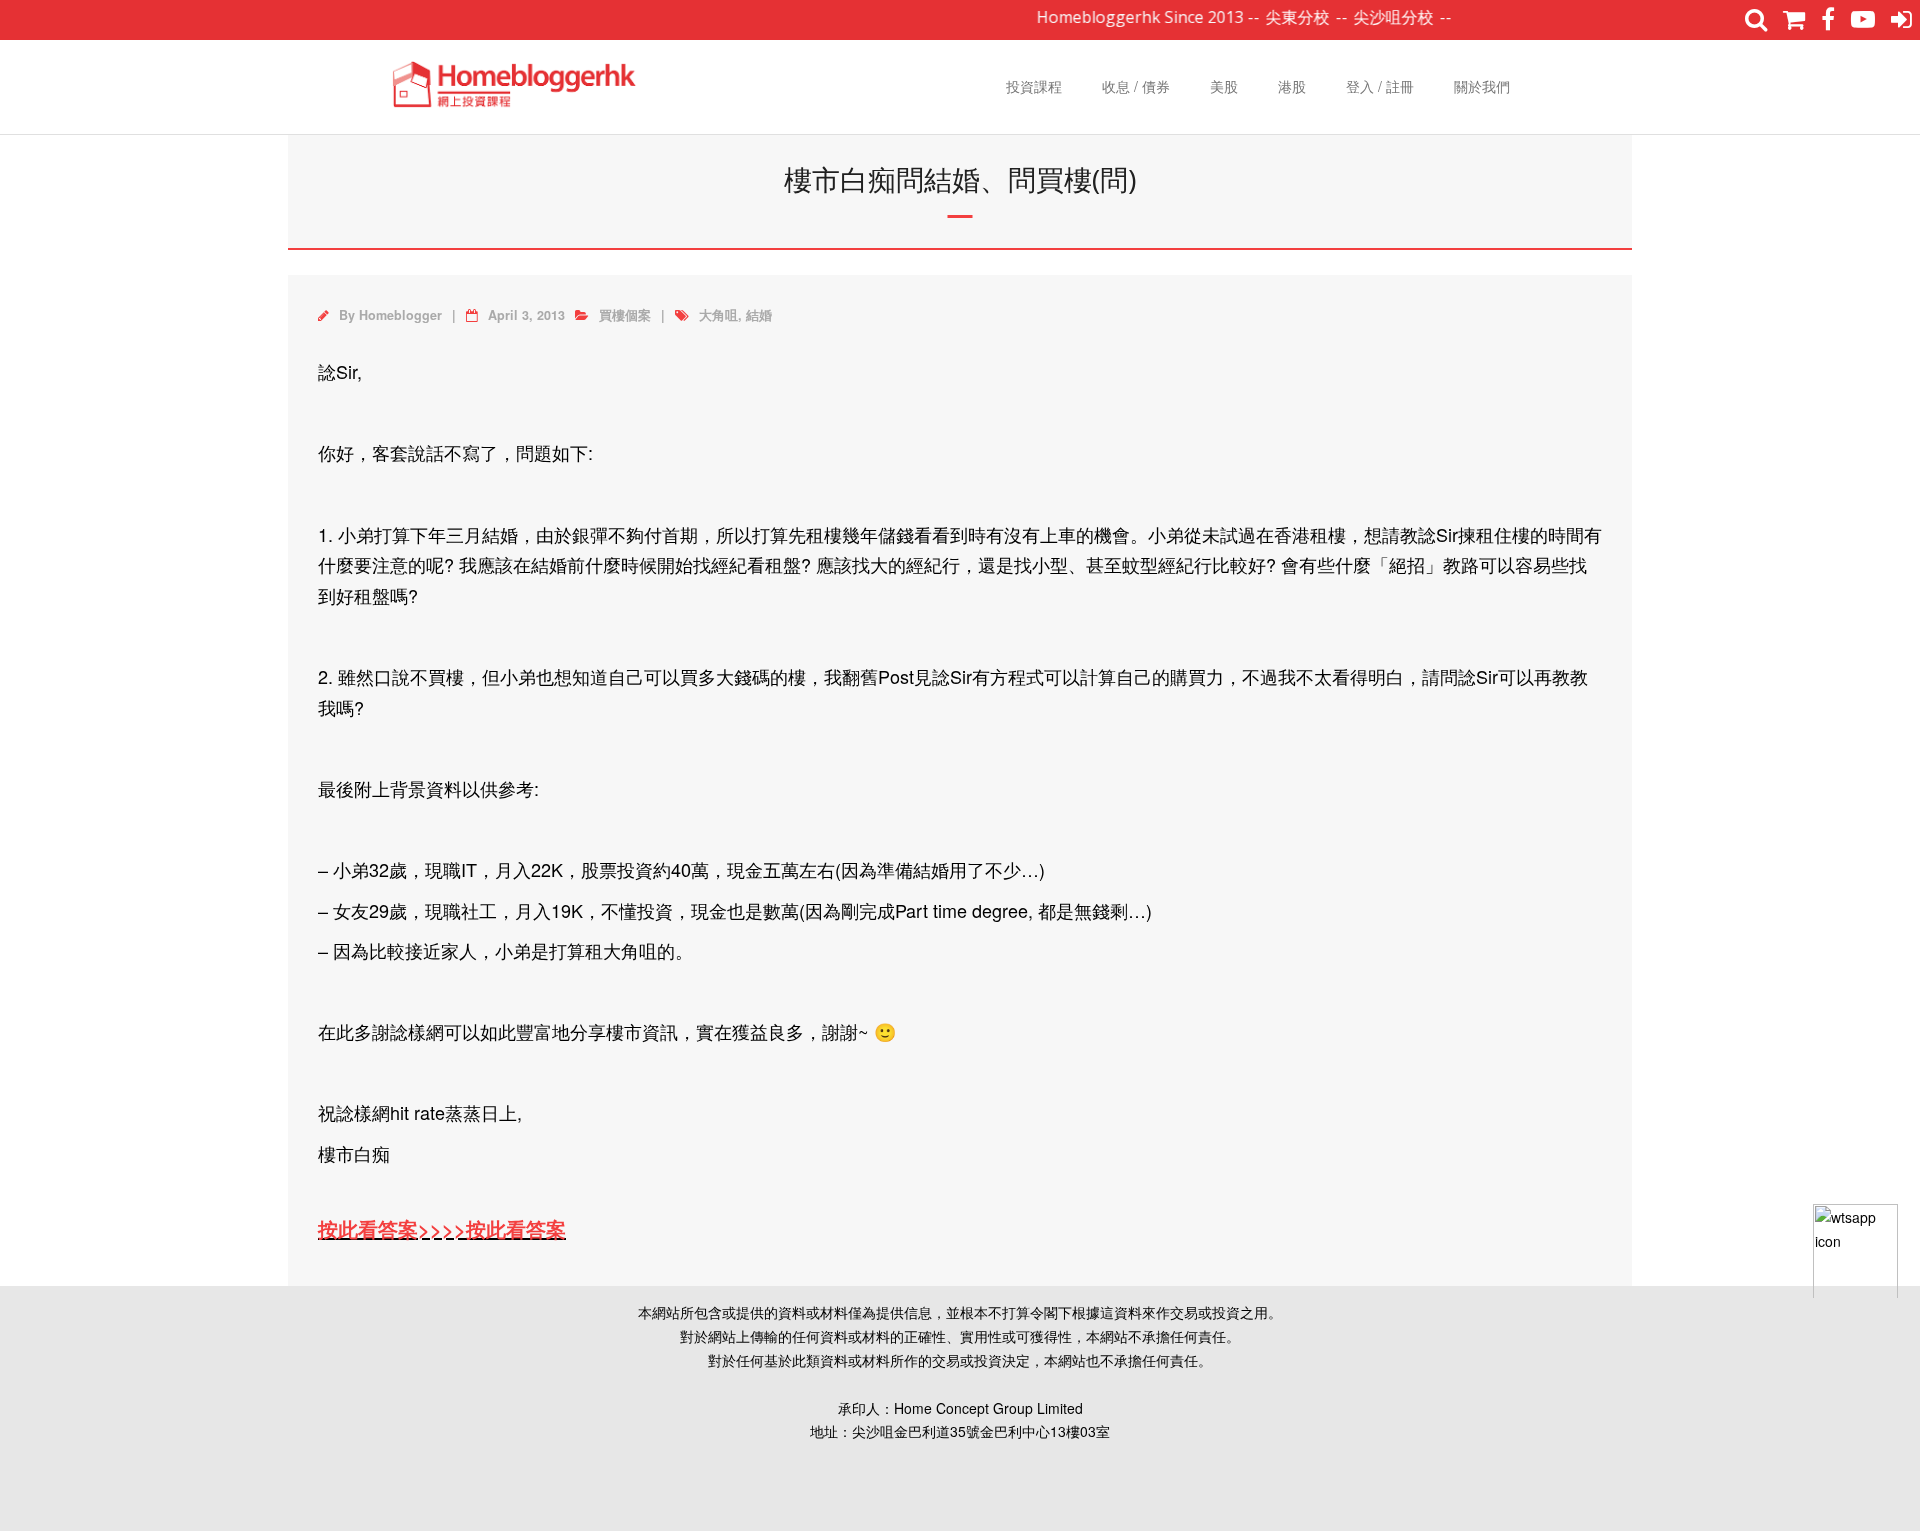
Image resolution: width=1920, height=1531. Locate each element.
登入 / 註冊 (1380, 86)
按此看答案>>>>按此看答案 (442, 1228)
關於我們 (1482, 86)
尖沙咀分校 (1366, 17)
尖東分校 (1270, 17)
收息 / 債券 (1136, 86)
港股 (1292, 86)
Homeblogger (400, 315)
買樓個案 (625, 315)
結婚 (759, 315)
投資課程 (1034, 86)
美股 (1224, 86)
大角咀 (718, 315)
